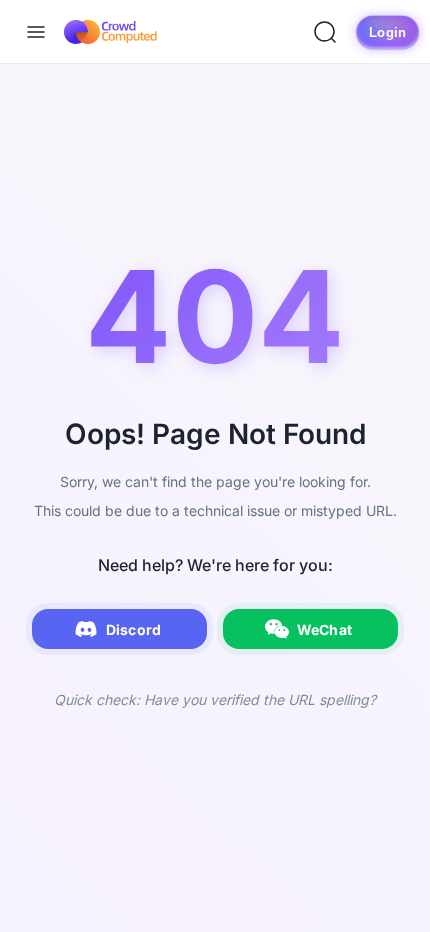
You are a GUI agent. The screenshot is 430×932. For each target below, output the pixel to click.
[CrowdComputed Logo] (110, 32)
